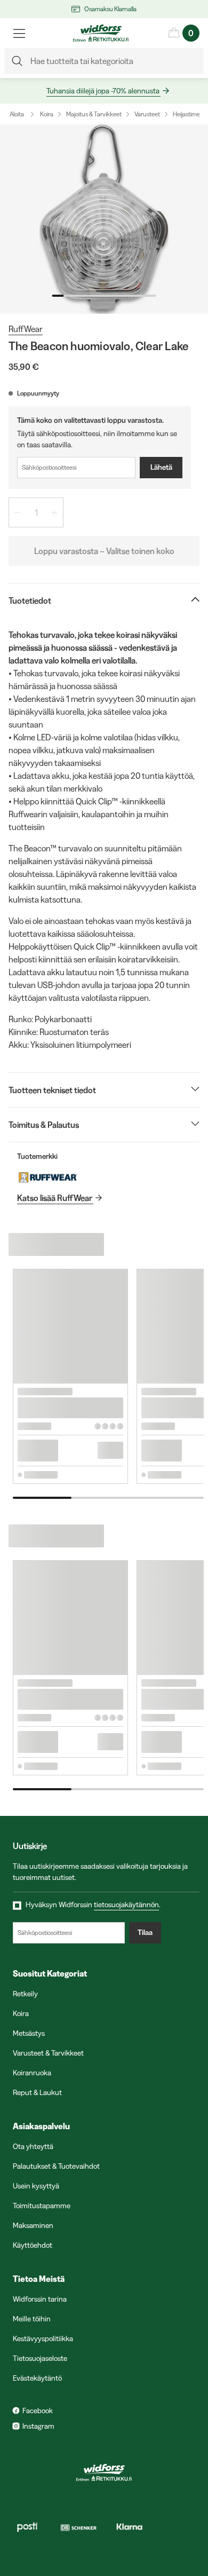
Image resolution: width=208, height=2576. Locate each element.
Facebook (38, 2411)
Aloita (17, 114)
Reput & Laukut (37, 2092)
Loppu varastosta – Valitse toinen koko (104, 551)
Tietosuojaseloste (40, 2358)
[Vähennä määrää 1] (18, 512)
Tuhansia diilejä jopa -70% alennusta (103, 91)
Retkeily (25, 1994)
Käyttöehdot (33, 2245)
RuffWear (26, 329)
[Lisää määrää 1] (54, 512)
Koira (47, 114)
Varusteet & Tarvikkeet (48, 2053)
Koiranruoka (32, 2073)
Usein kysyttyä (36, 2186)
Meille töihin (32, 2319)
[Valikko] (19, 33)
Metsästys (29, 2033)
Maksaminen (33, 2225)
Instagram (38, 2426)
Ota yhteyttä (33, 2146)
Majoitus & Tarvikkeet (94, 114)
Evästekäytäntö (37, 2378)
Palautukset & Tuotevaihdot (56, 2166)
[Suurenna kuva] (104, 219)
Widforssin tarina (40, 2299)
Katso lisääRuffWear (55, 1198)
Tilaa (145, 1932)
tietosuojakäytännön (126, 1905)
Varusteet (147, 114)
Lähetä (161, 467)
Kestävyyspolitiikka (43, 2338)
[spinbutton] (36, 512)
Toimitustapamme (42, 2206)
